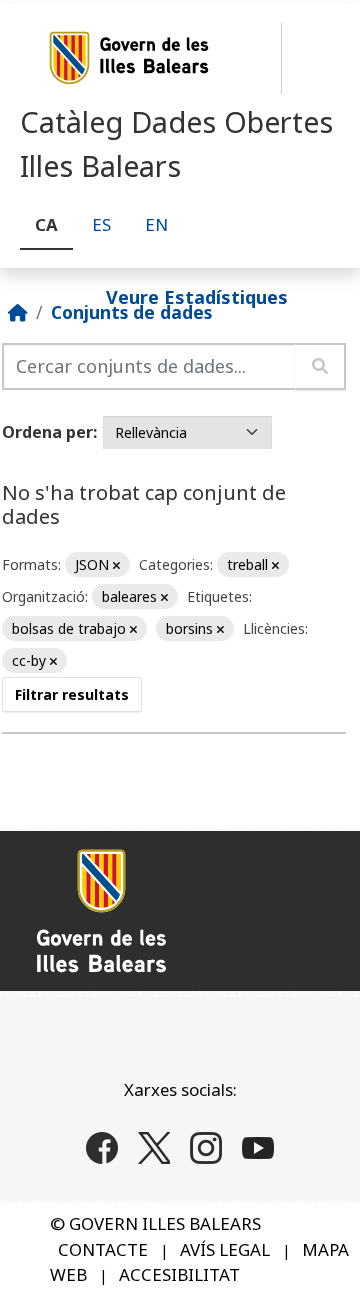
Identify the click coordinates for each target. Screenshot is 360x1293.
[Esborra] (116, 565)
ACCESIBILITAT (179, 1274)
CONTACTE (103, 1249)
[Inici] (18, 312)
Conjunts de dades (131, 312)
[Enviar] (320, 366)
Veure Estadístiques (197, 296)
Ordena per (47, 432)
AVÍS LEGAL (225, 1249)
